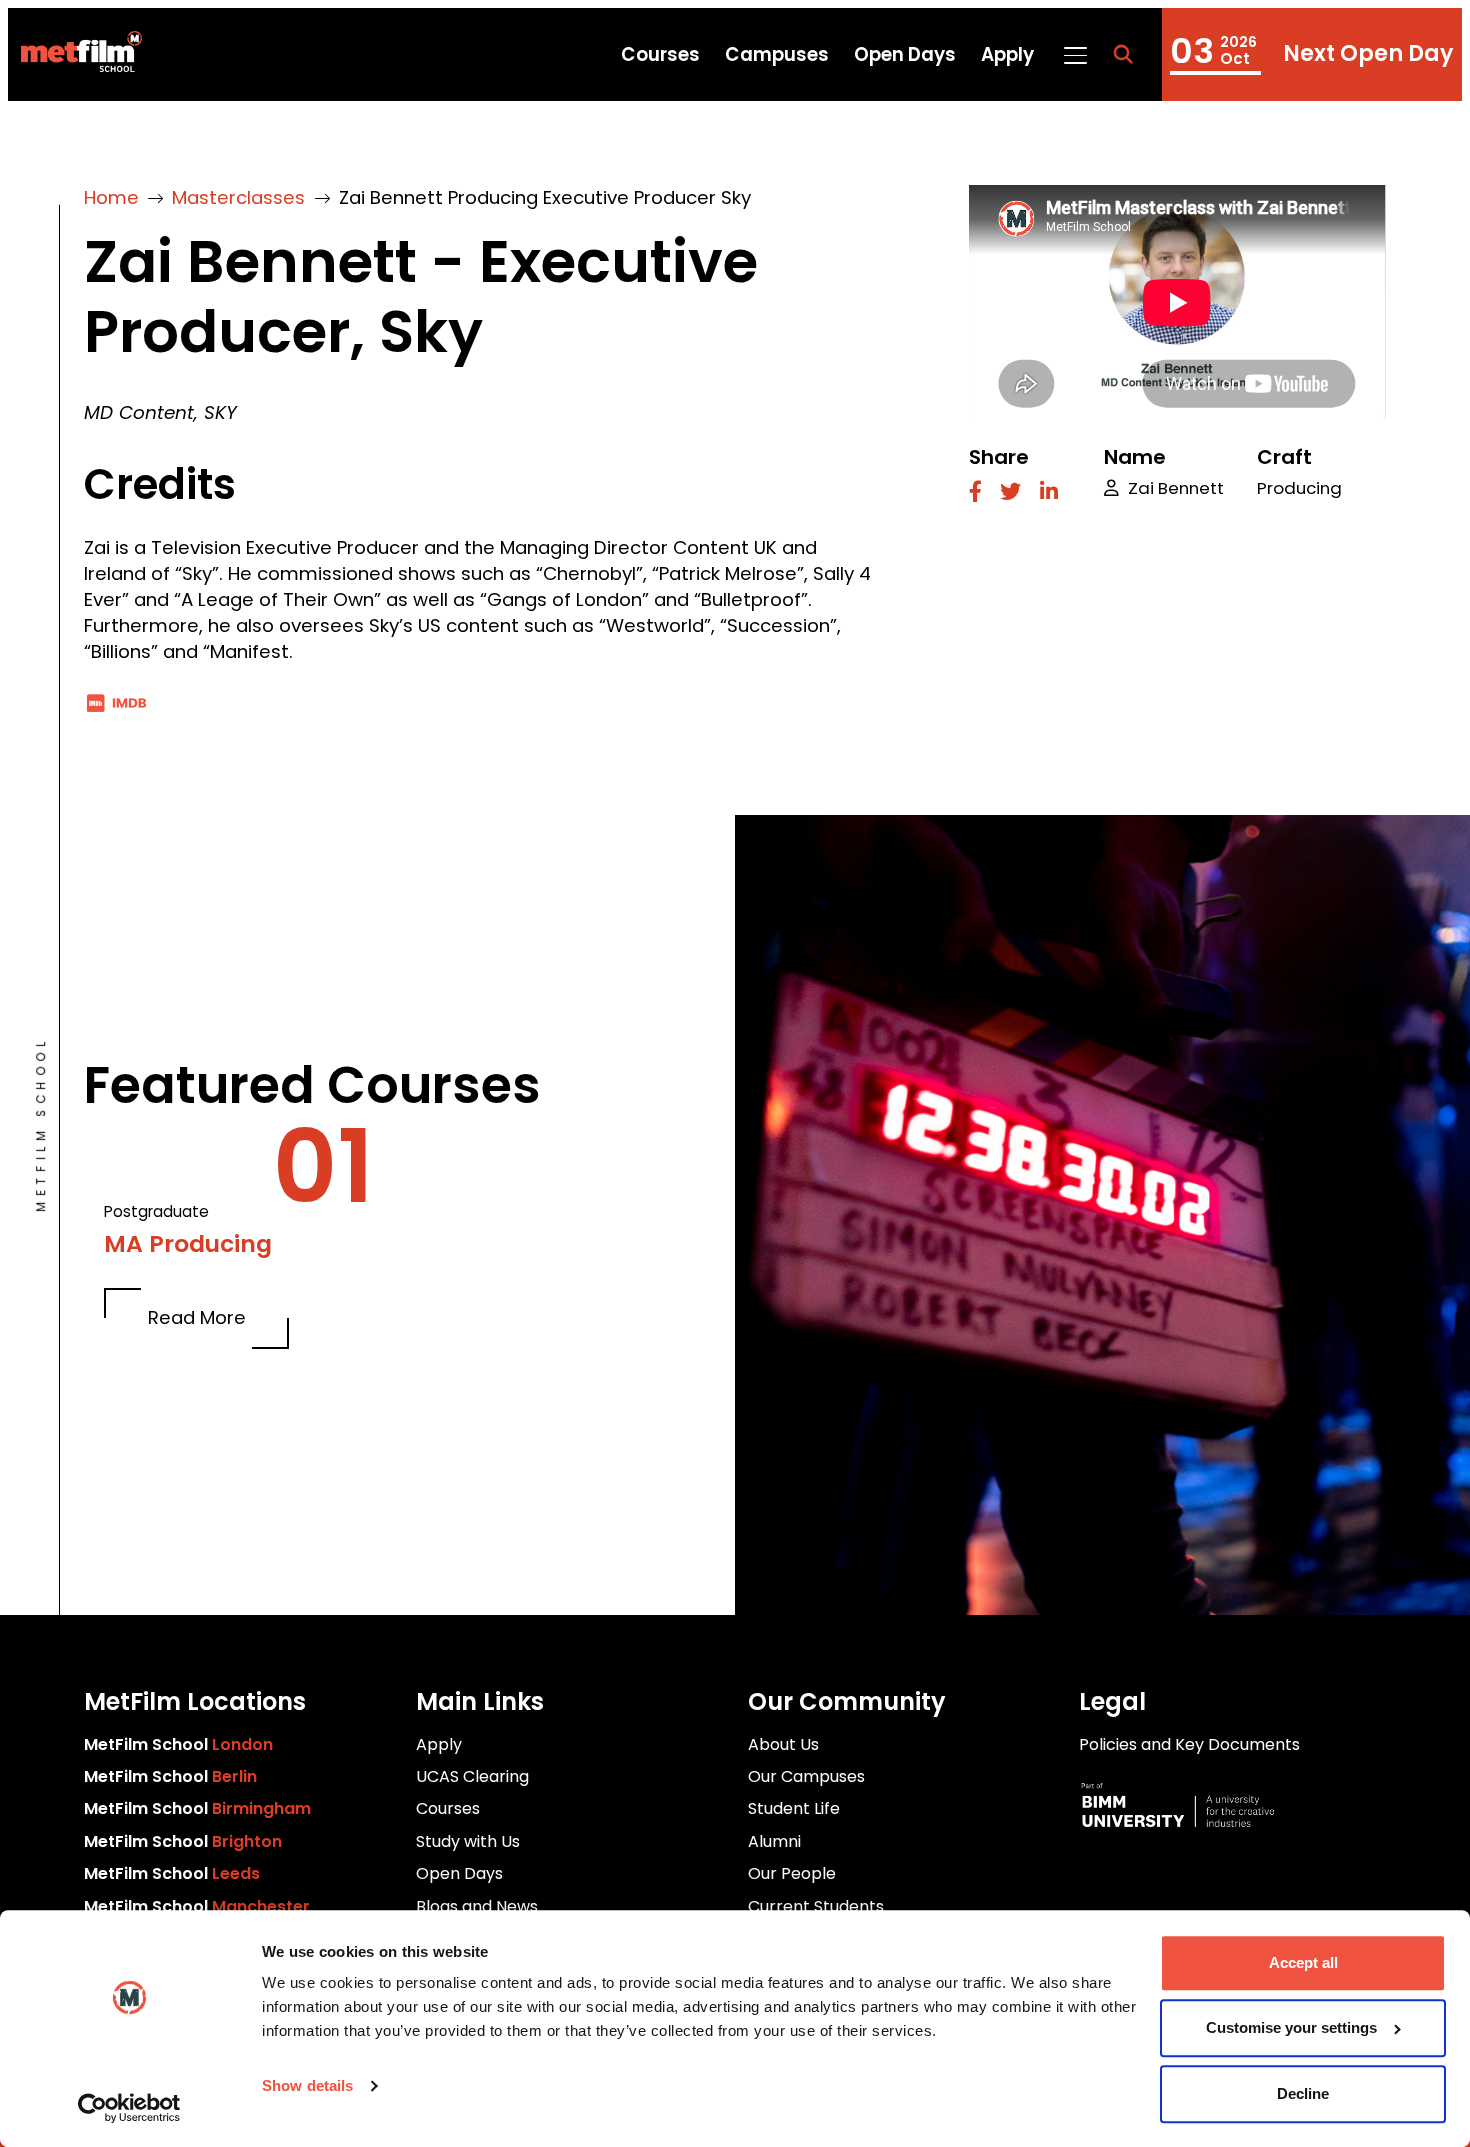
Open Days (905, 54)
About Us (783, 1744)
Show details (307, 2085)
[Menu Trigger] (1074, 54)
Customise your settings (1291, 2028)
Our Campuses (806, 1776)
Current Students (816, 1906)
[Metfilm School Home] (74, 55)
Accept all (1303, 1962)
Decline (1303, 2093)
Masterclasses (238, 197)
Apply (1007, 54)
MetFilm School (178, 1744)
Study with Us (468, 1841)
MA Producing (188, 1244)
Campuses (777, 54)
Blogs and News (477, 1906)
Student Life (794, 1808)
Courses (660, 54)
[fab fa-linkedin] (1049, 493)
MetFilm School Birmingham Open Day (1312, 54)
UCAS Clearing (472, 1776)
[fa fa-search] (1123, 55)
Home (111, 197)
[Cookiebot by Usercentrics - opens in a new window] (129, 2108)
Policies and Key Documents (1189, 1744)
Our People (792, 1873)
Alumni (774, 1841)
